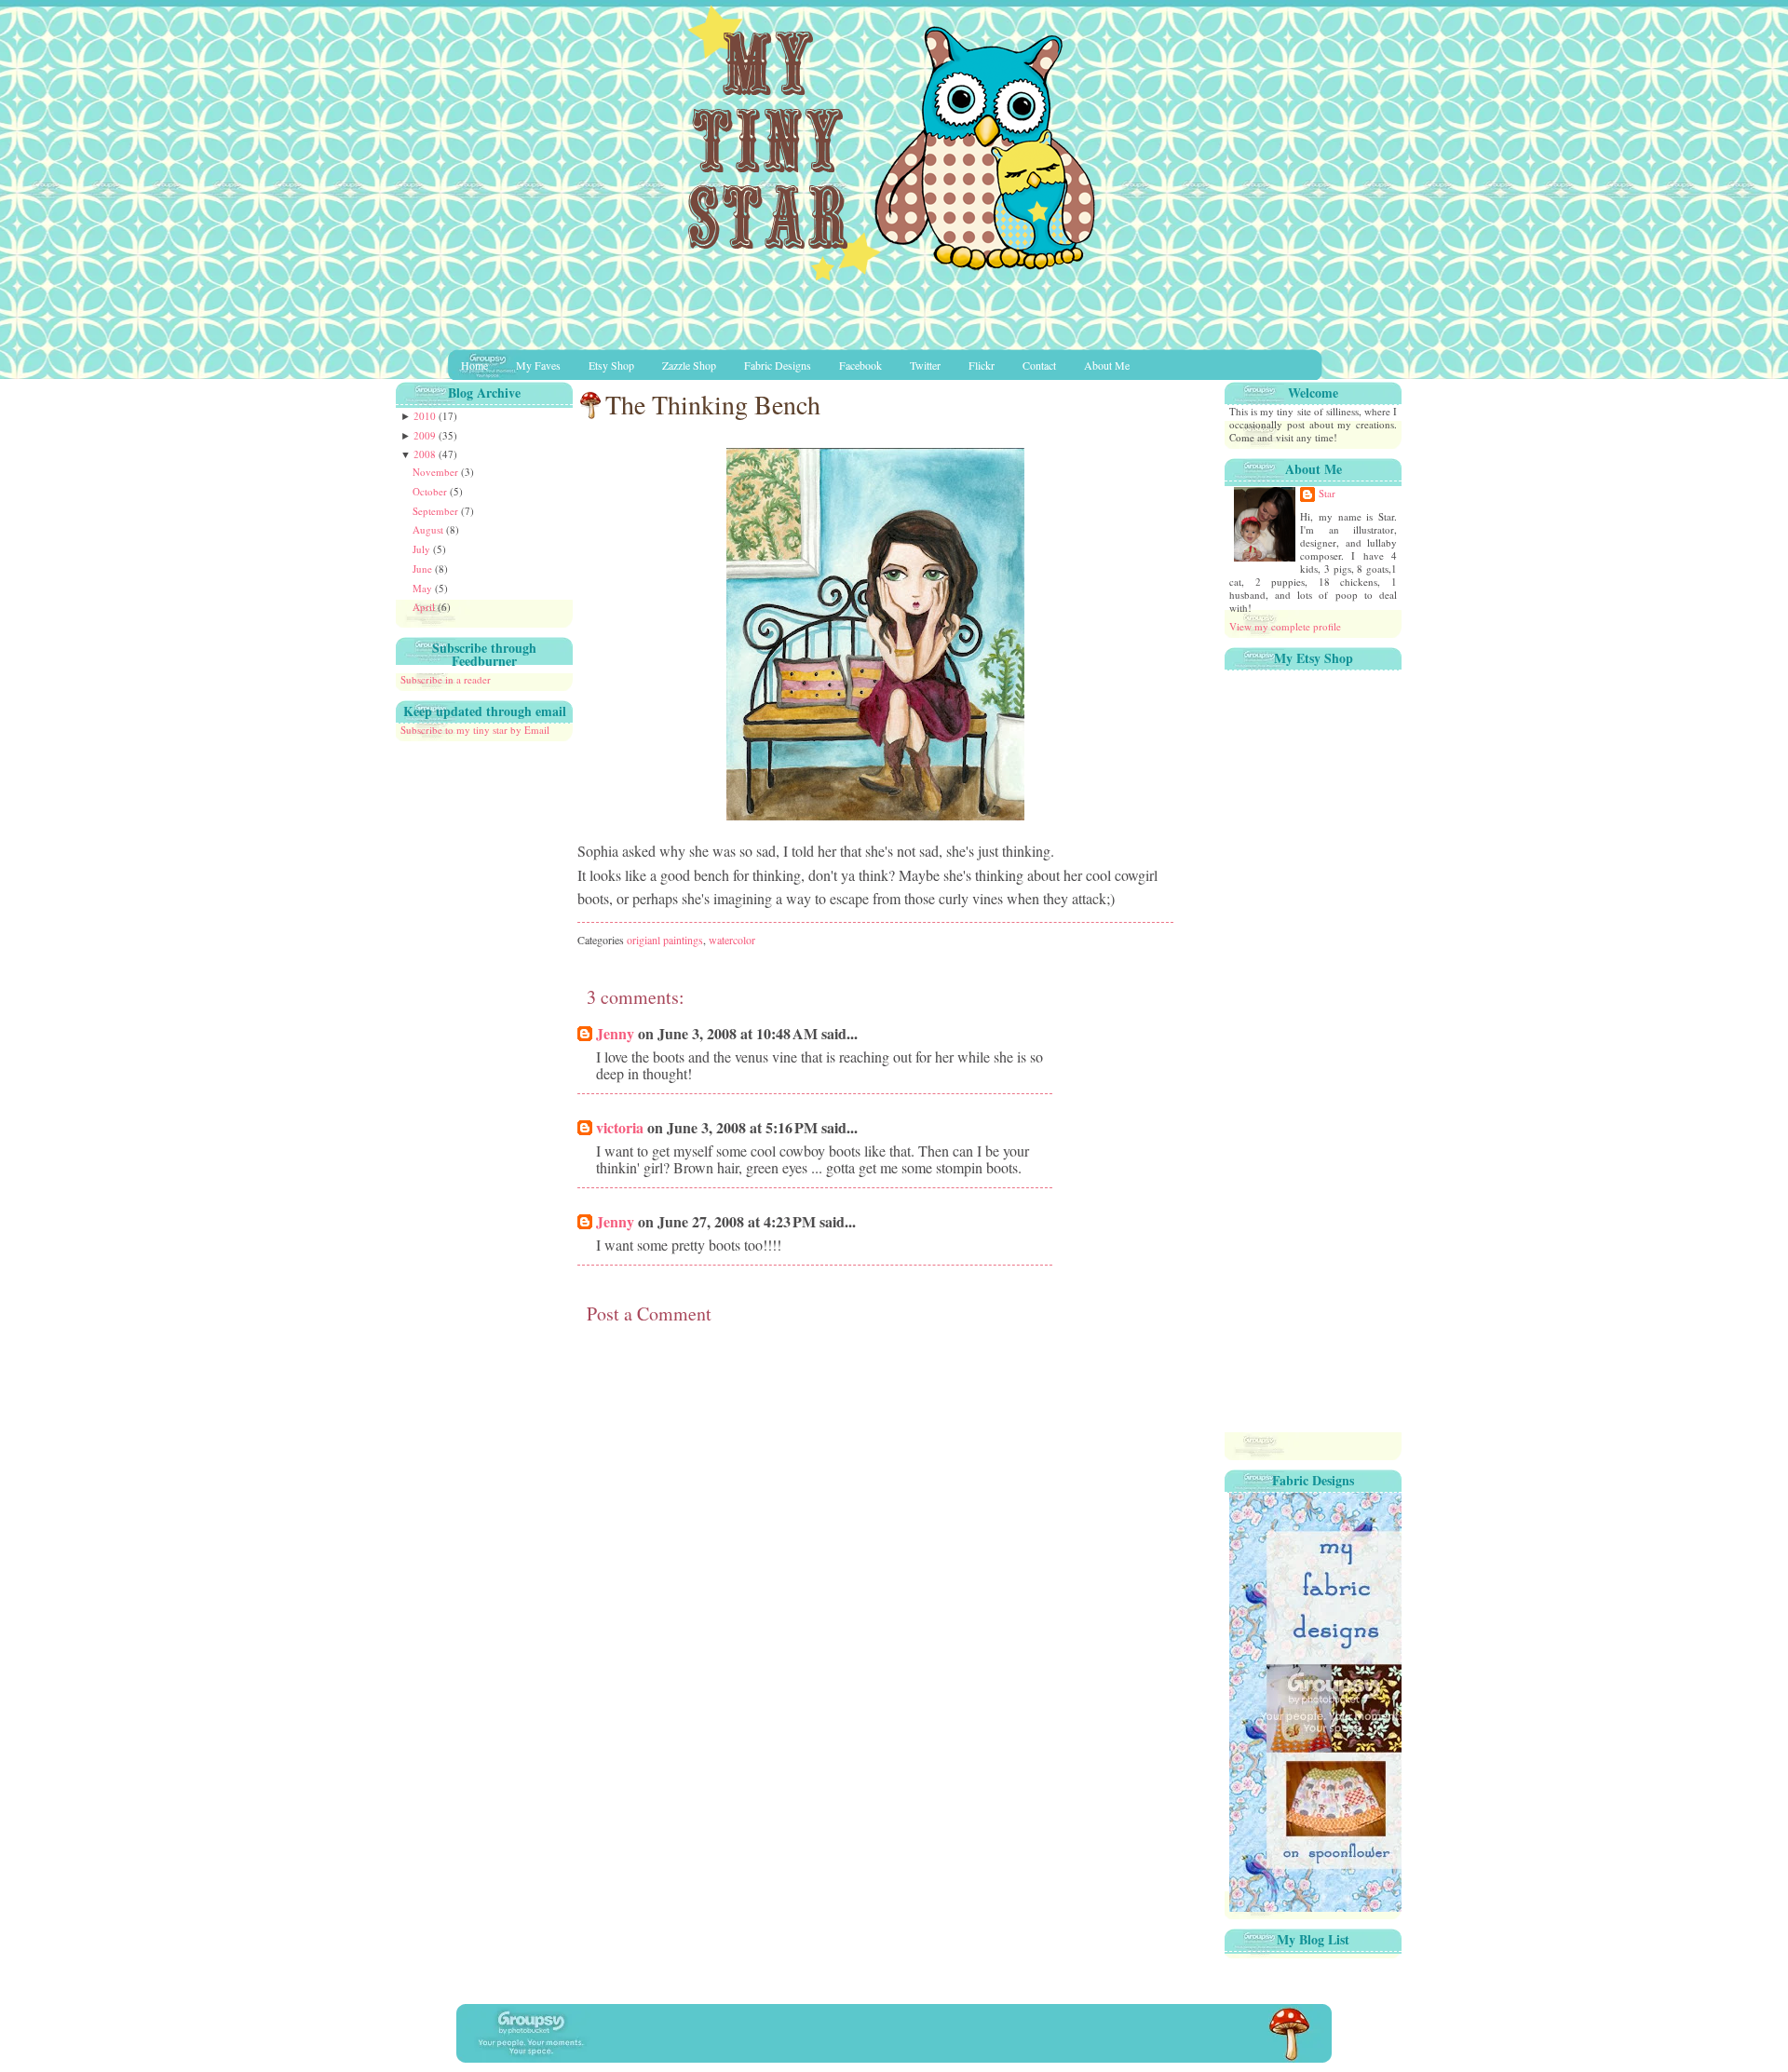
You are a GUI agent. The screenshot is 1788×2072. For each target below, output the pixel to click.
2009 (426, 435)
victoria (620, 1127)
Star (1327, 494)
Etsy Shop (611, 365)
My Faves (538, 365)
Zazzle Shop (689, 365)
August (429, 529)
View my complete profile (1285, 626)
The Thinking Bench (713, 404)
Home (474, 365)
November (437, 472)
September (437, 511)
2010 (426, 416)
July (423, 549)
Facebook (860, 365)
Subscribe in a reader (446, 679)
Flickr (982, 365)
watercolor (732, 940)
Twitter (925, 365)
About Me (1107, 365)
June (424, 569)
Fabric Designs (778, 365)
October (431, 491)
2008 (426, 454)
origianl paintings (665, 940)
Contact (1039, 365)
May (424, 588)
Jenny (615, 1033)
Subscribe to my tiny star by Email (475, 730)
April (425, 607)
